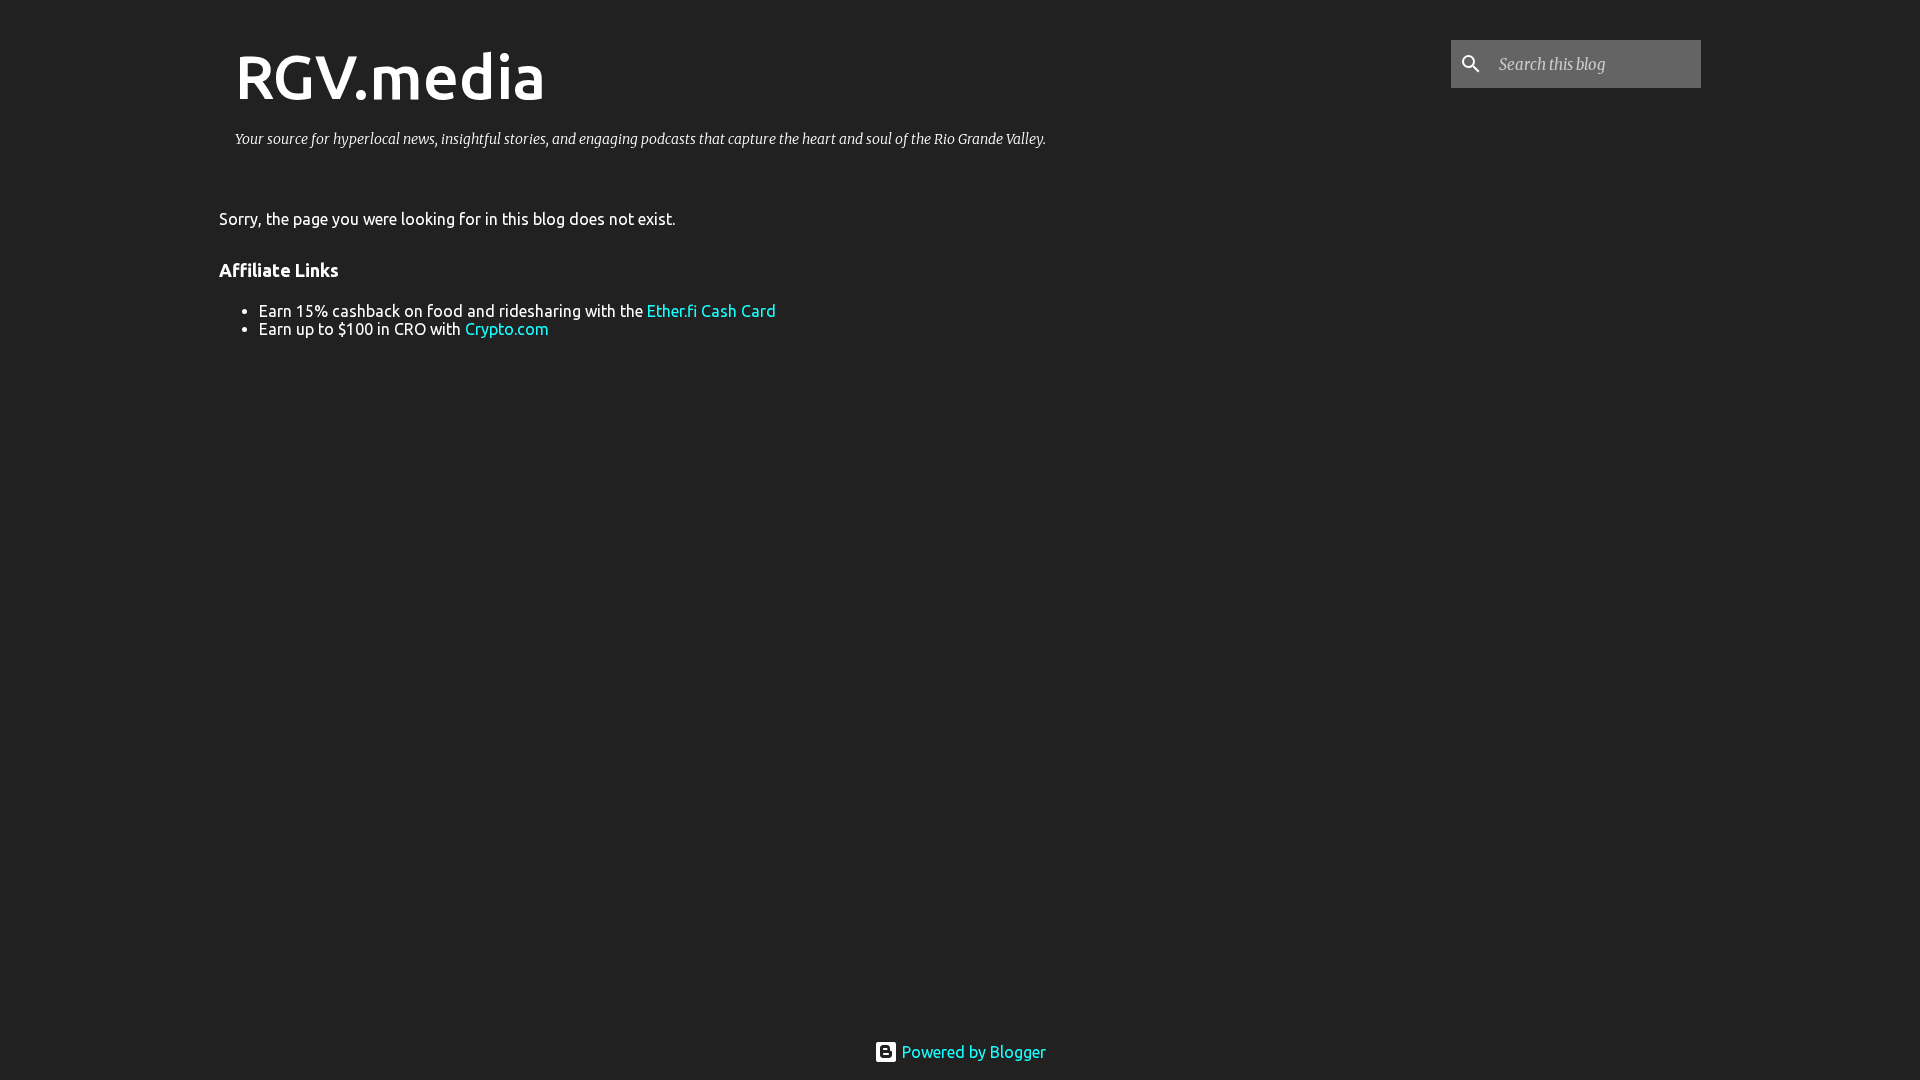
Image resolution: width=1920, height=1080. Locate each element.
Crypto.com (507, 329)
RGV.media (390, 76)
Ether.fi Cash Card (711, 311)
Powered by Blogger (972, 1052)
